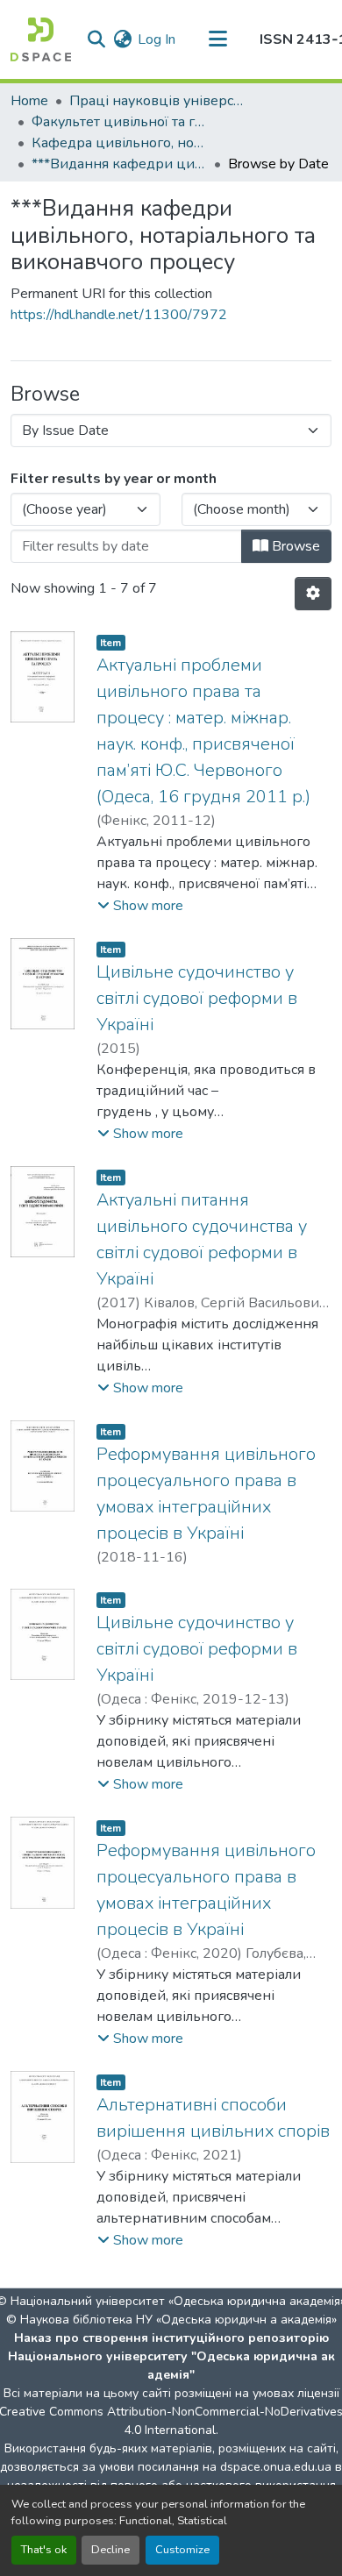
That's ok (44, 2550)
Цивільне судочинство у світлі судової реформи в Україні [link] (197, 998)
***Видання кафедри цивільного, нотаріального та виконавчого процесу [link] (119, 164)
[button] (41, 39)
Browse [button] (294, 546)
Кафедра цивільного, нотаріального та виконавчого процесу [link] (119, 143)
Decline (110, 2550)
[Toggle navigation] (217, 39)
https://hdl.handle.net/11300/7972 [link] (119, 315)
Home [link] (29, 101)
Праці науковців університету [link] (157, 101)
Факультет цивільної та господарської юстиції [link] (119, 122)
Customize (182, 2550)
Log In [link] (157, 39)
